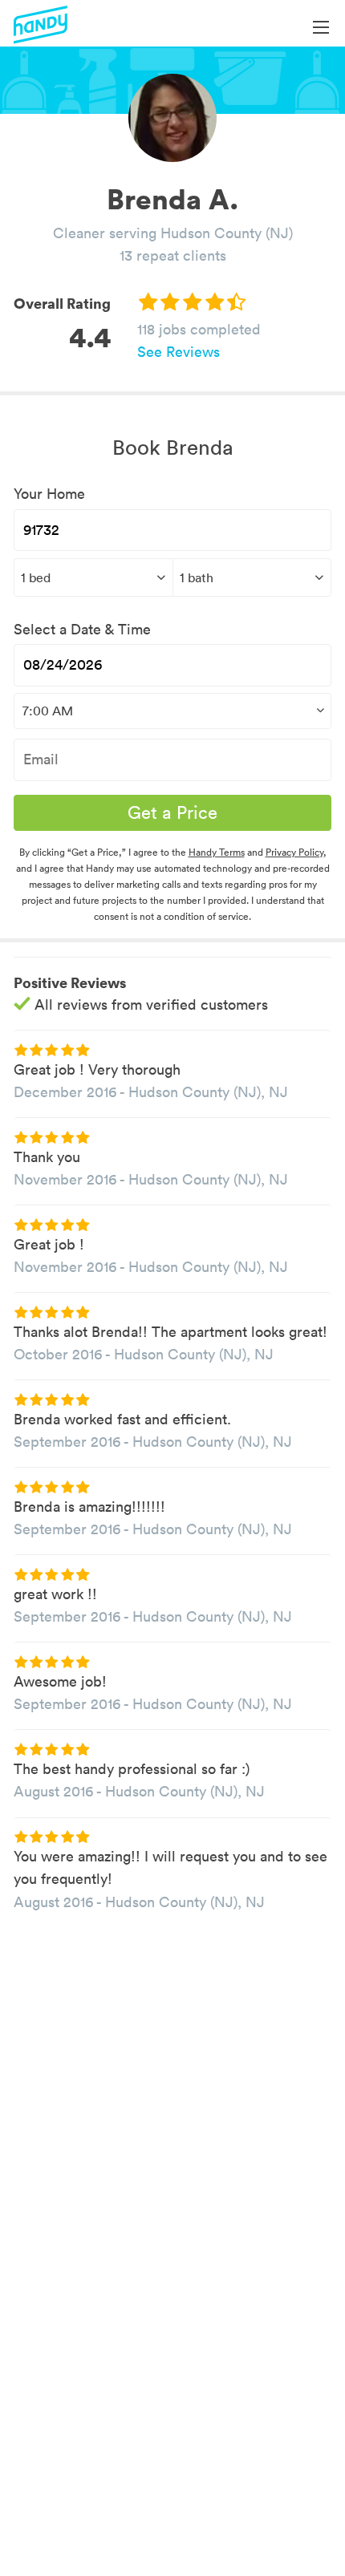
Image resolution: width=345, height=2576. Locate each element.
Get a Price (172, 812)
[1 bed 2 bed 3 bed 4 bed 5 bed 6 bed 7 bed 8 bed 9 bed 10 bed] (93, 577)
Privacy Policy (294, 852)
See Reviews (179, 352)
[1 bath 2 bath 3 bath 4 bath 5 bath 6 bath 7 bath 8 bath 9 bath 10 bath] (252, 577)
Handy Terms (217, 852)
